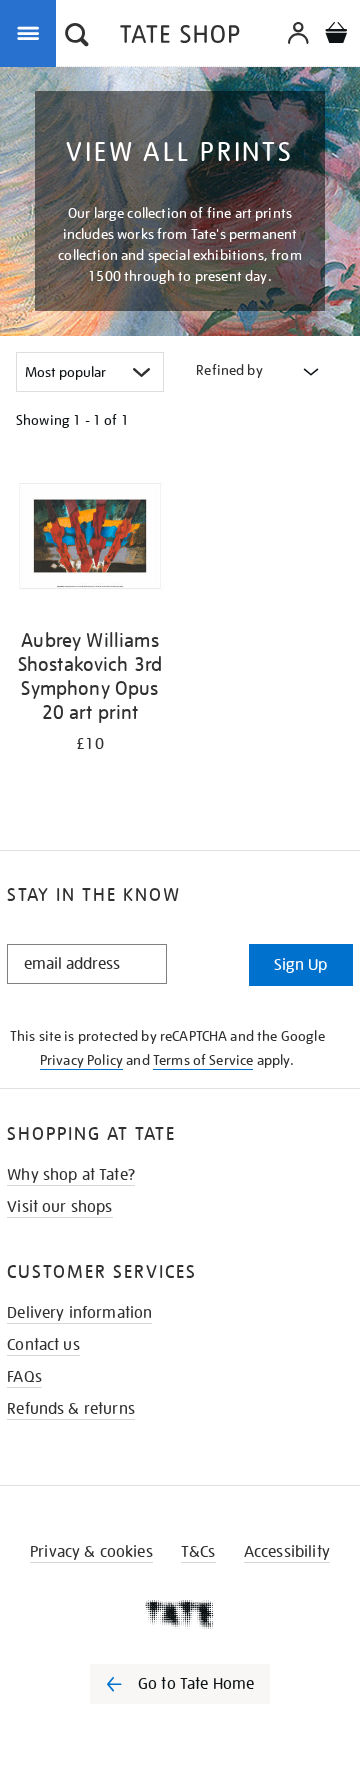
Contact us (43, 1345)
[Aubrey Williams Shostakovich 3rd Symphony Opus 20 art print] (90, 539)
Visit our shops (59, 1207)
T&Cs (198, 1552)
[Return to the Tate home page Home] (180, 37)
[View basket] (336, 35)
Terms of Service (203, 1060)
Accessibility (287, 1552)
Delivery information (79, 1313)
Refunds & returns (71, 1409)
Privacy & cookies (91, 1552)
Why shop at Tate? (71, 1175)
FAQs (24, 1377)
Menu (32, 32)
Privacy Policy (81, 1060)
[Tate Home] (180, 1614)
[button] (77, 37)
